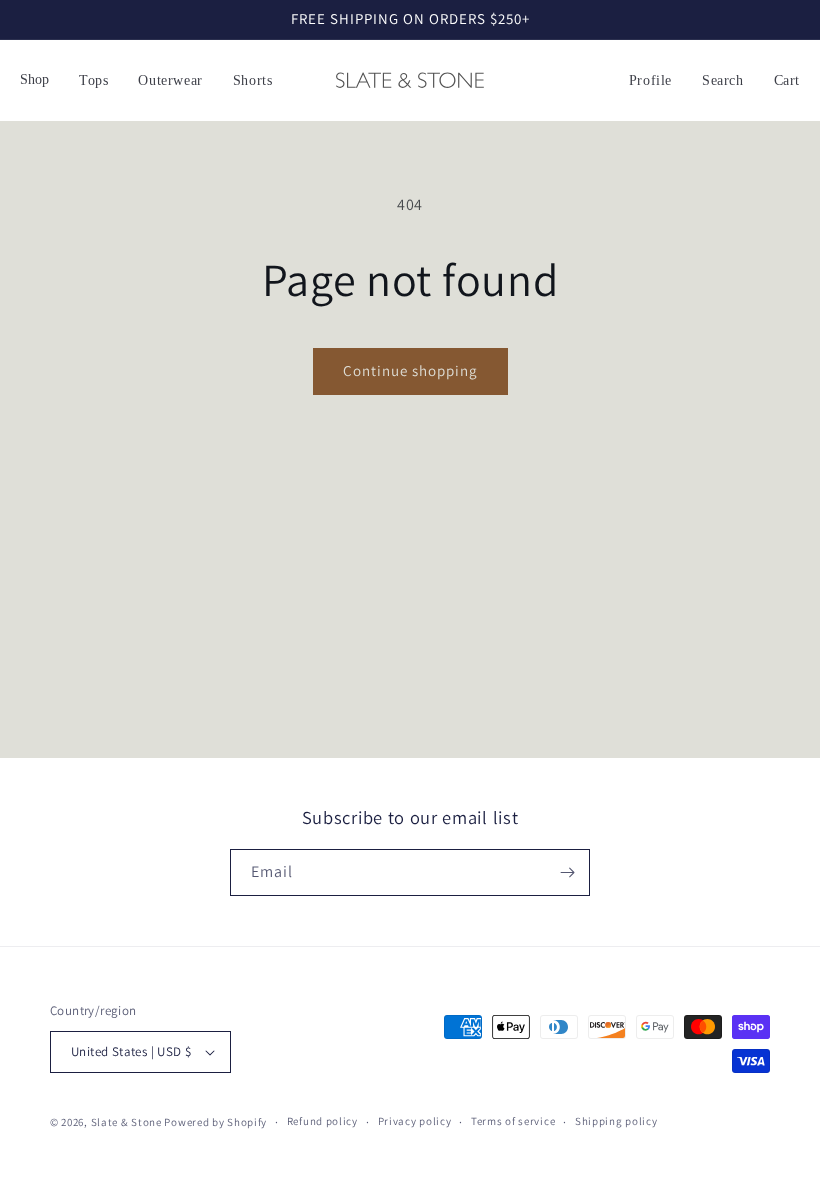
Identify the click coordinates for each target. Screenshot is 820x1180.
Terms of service (513, 1121)
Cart (787, 80)
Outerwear (170, 80)
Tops (93, 80)
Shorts (253, 80)
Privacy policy (415, 1121)
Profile (650, 80)
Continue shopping (410, 370)
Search (723, 80)
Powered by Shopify (215, 1122)
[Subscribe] (567, 872)
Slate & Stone (126, 1122)
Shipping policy (616, 1121)
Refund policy (322, 1121)
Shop (34, 79)
